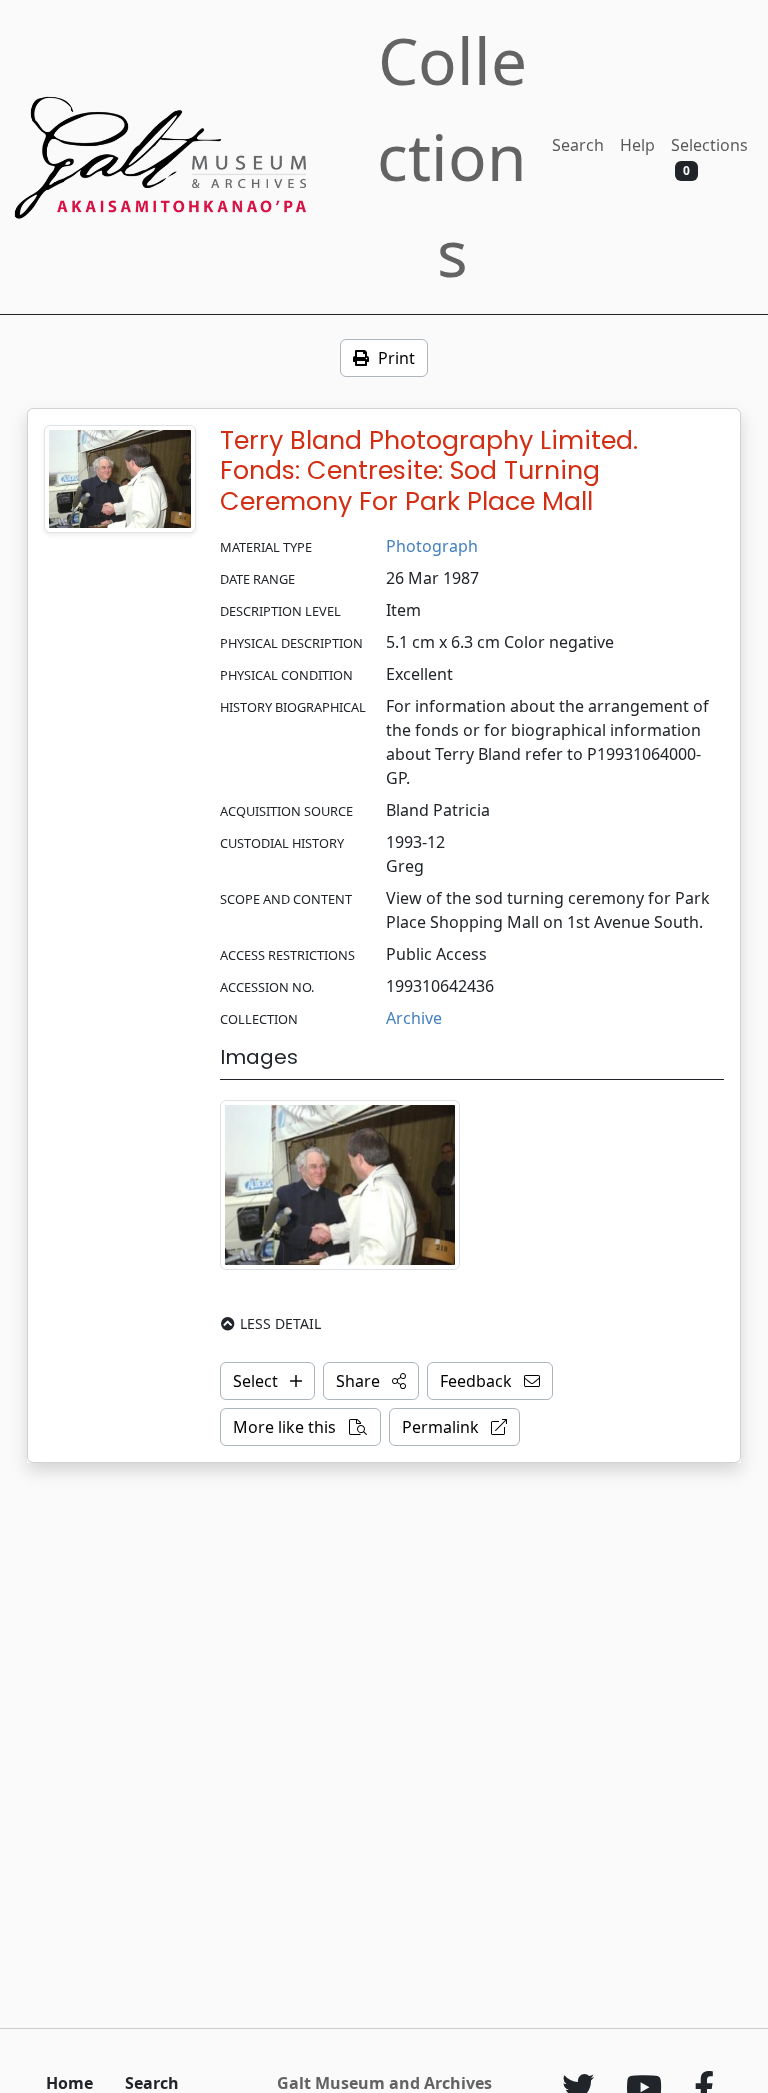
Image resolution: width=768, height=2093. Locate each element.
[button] (371, 1381)
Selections (709, 156)
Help (637, 145)
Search (578, 145)
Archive (414, 1018)
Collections (452, 156)
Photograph (432, 546)
